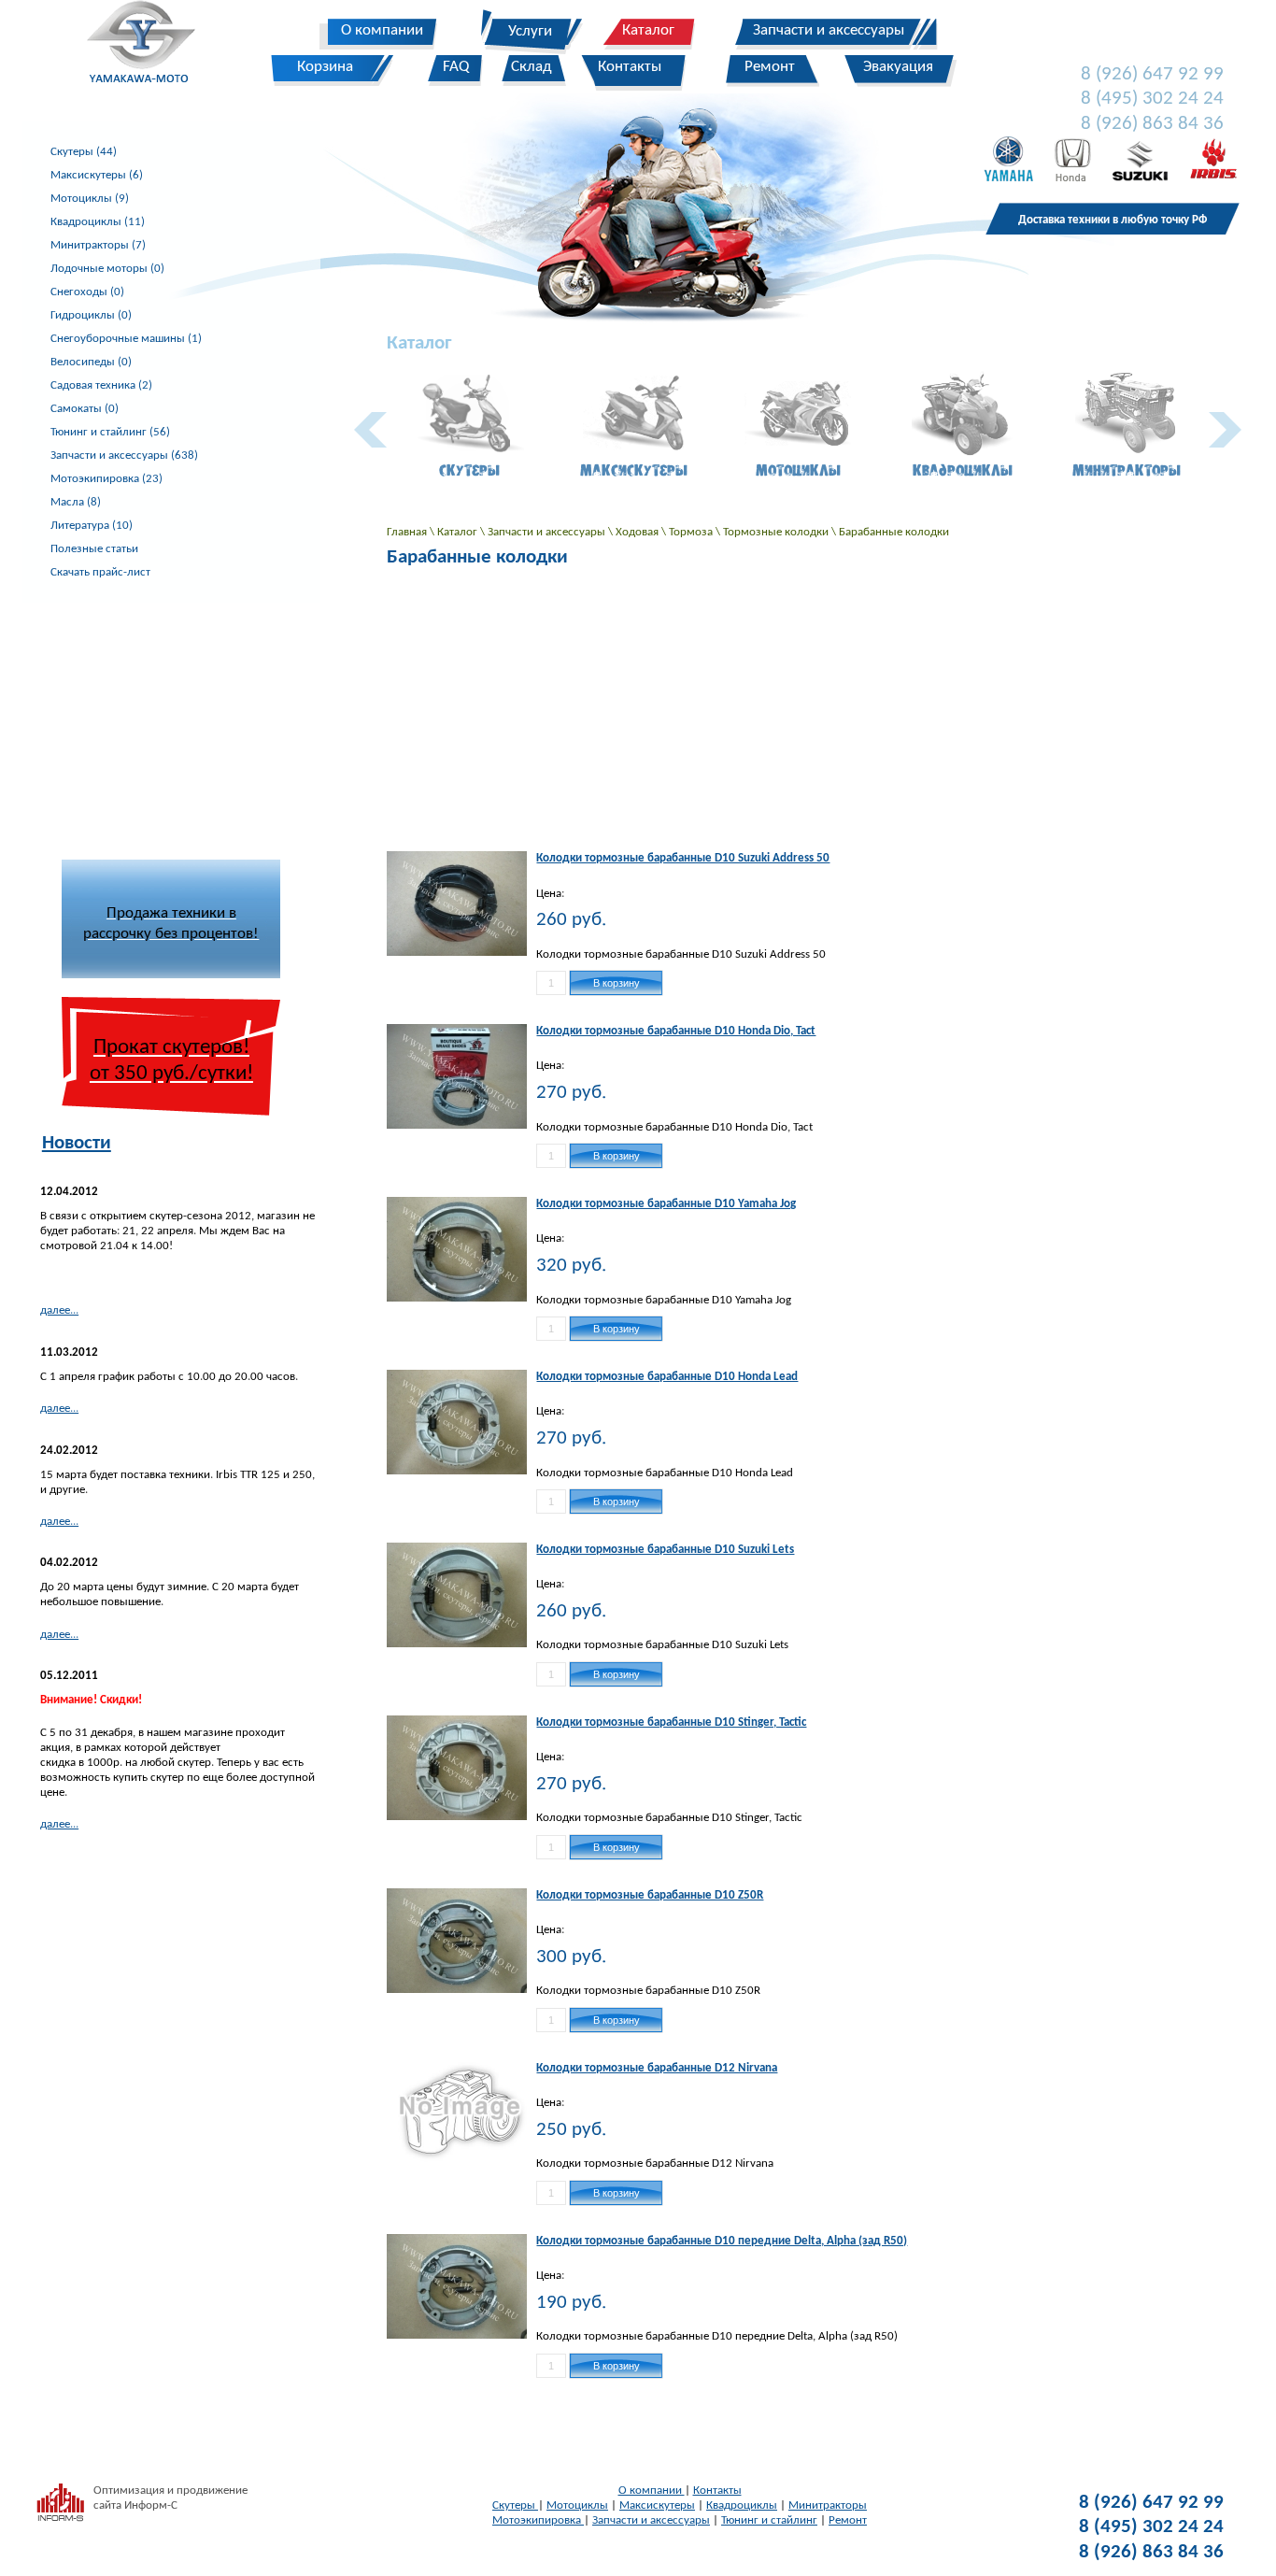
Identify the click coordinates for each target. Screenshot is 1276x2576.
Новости (77, 1143)
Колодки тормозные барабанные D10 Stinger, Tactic (671, 1722)
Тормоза (692, 532)
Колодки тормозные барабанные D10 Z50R (650, 1895)
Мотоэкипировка (538, 2520)
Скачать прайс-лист (100, 572)
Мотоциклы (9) (90, 199)
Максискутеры (657, 2505)
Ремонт (848, 2520)
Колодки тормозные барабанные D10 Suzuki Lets (665, 1550)
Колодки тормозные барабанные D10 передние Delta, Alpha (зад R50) (722, 2241)
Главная (408, 532)
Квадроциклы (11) (98, 222)
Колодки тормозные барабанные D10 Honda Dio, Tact (676, 1031)
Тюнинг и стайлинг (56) (110, 432)
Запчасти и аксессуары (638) (124, 455)
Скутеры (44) (84, 152)
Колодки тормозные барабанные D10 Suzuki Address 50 (683, 858)
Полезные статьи (94, 549)
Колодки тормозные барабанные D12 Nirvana (657, 2068)
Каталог (459, 532)
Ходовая (638, 532)
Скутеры (515, 2505)
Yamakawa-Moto (151, 46)
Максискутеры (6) (97, 175)
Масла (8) (76, 502)
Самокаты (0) (85, 409)
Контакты (717, 2491)
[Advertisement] (171, 719)
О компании (652, 2491)
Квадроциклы (742, 2505)
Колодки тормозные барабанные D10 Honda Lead (667, 1377)
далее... (59, 1310)
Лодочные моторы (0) (107, 269)
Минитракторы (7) (98, 245)
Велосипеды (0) (91, 362)
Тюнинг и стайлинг (769, 2520)
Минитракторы (828, 2505)
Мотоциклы (577, 2505)
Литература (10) (92, 526)
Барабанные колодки (894, 532)
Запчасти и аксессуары (548, 532)
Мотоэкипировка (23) (106, 479)
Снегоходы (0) (87, 292)
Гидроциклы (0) (91, 315)
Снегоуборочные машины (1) (126, 339)
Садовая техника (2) (101, 385)
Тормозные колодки (777, 532)
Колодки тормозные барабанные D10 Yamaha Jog (666, 1204)
